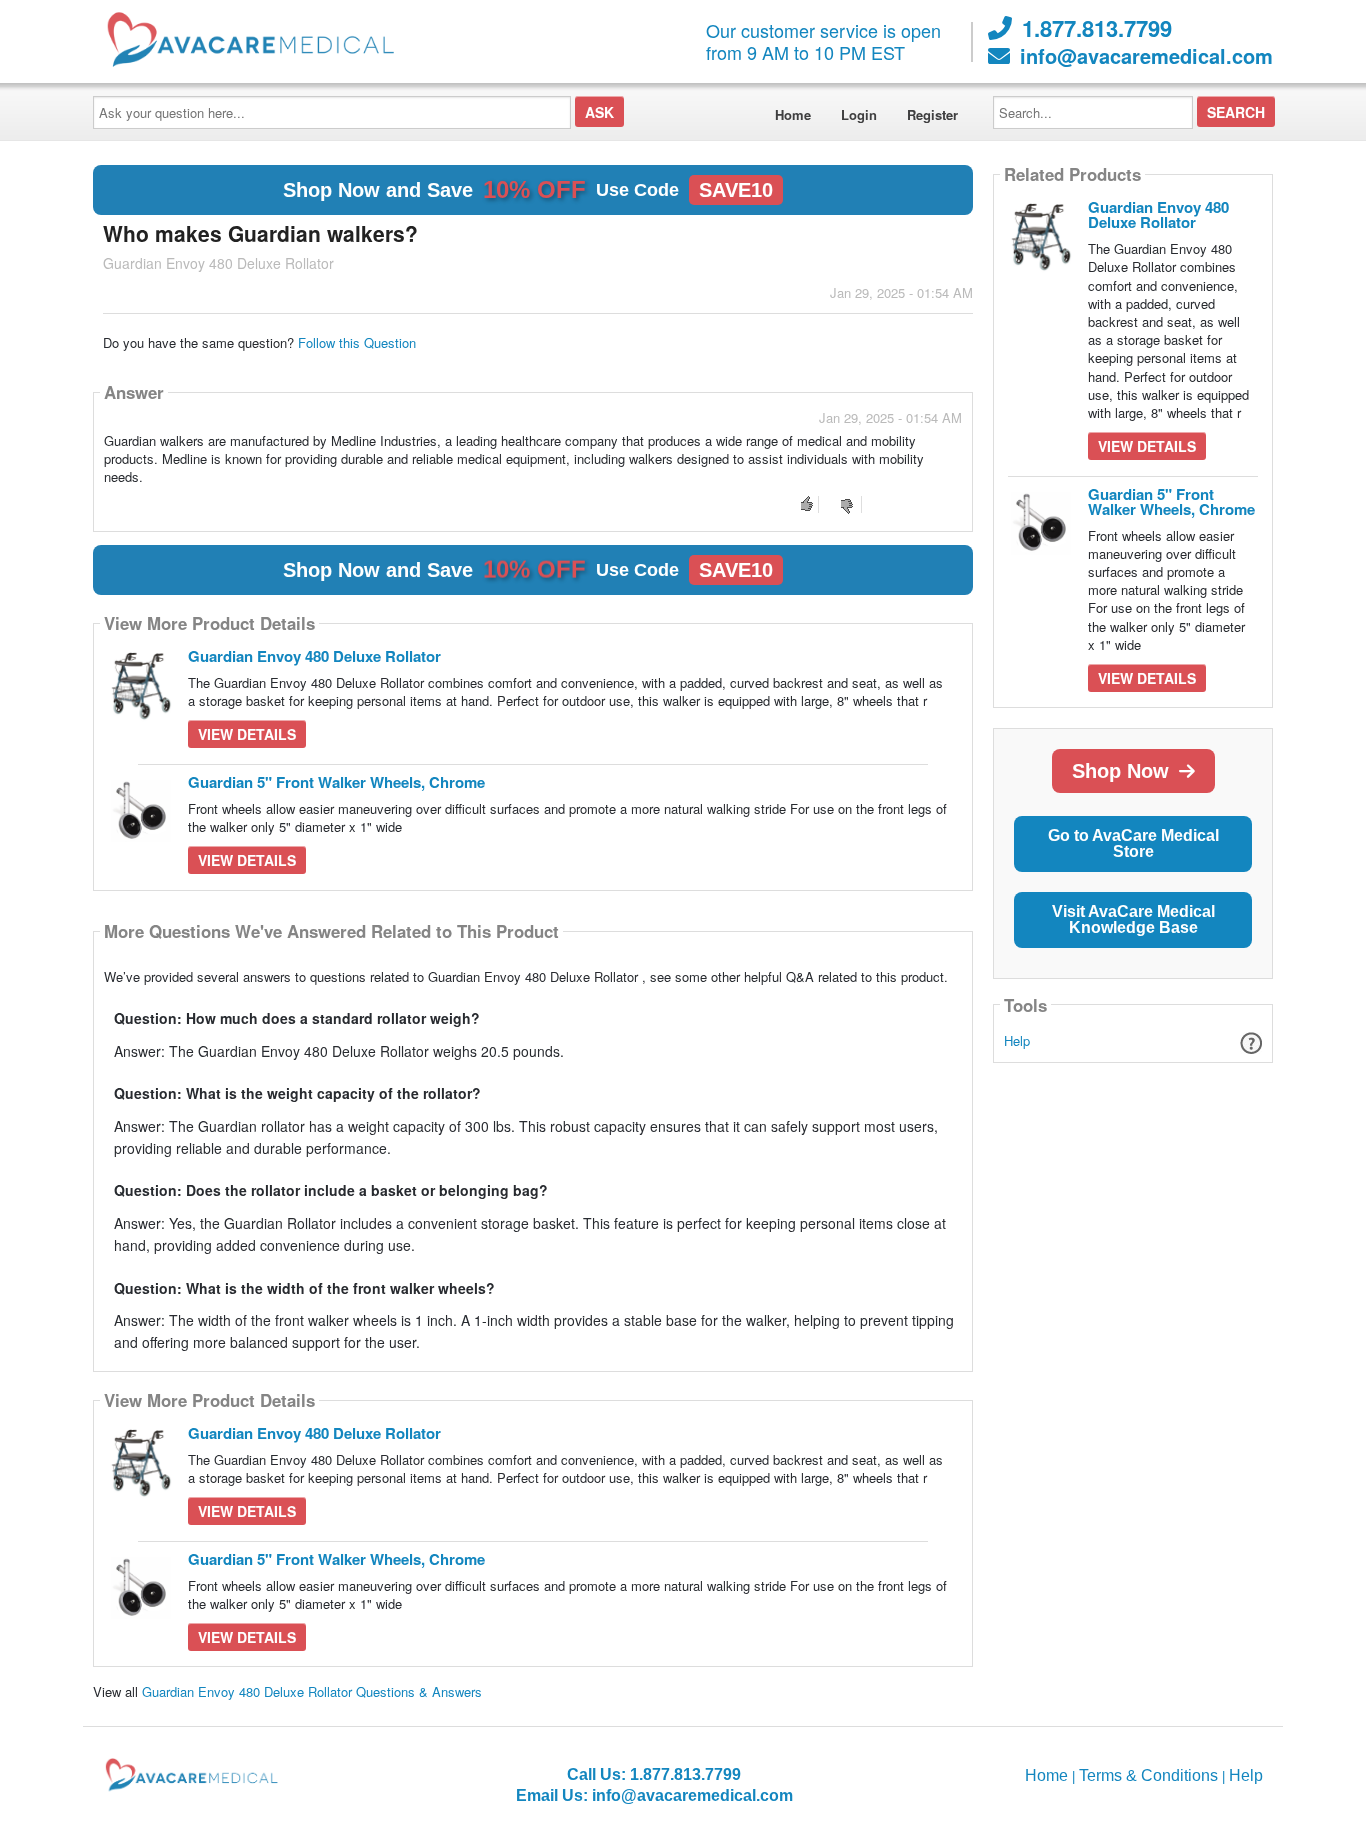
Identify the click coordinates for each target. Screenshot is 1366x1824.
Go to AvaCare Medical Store (1133, 843)
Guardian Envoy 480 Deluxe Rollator (314, 656)
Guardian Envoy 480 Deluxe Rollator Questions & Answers (312, 1691)
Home (793, 114)
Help (1017, 1040)
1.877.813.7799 (1097, 28)
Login (859, 114)
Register (932, 114)
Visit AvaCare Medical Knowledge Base (1133, 919)
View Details (247, 734)
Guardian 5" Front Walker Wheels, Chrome (336, 782)
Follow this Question (357, 342)
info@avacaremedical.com (1146, 56)
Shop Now (1120, 771)
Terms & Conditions (1148, 1775)
